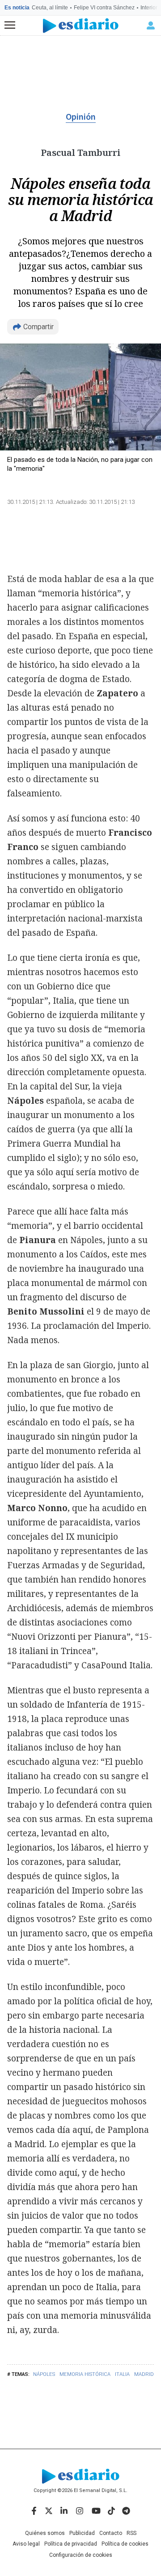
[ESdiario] (81, 26)
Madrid (144, 2374)
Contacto (111, 2533)
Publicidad (82, 2533)
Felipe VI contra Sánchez (104, 8)
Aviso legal (26, 2544)
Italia (122, 2374)
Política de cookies (125, 2544)
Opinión (81, 117)
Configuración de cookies (81, 2555)
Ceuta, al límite (50, 8)
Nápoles (44, 2374)
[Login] (151, 25)
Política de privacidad (71, 2544)
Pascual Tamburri (80, 153)
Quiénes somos (45, 2533)
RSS (131, 2533)
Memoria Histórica (85, 2374)
